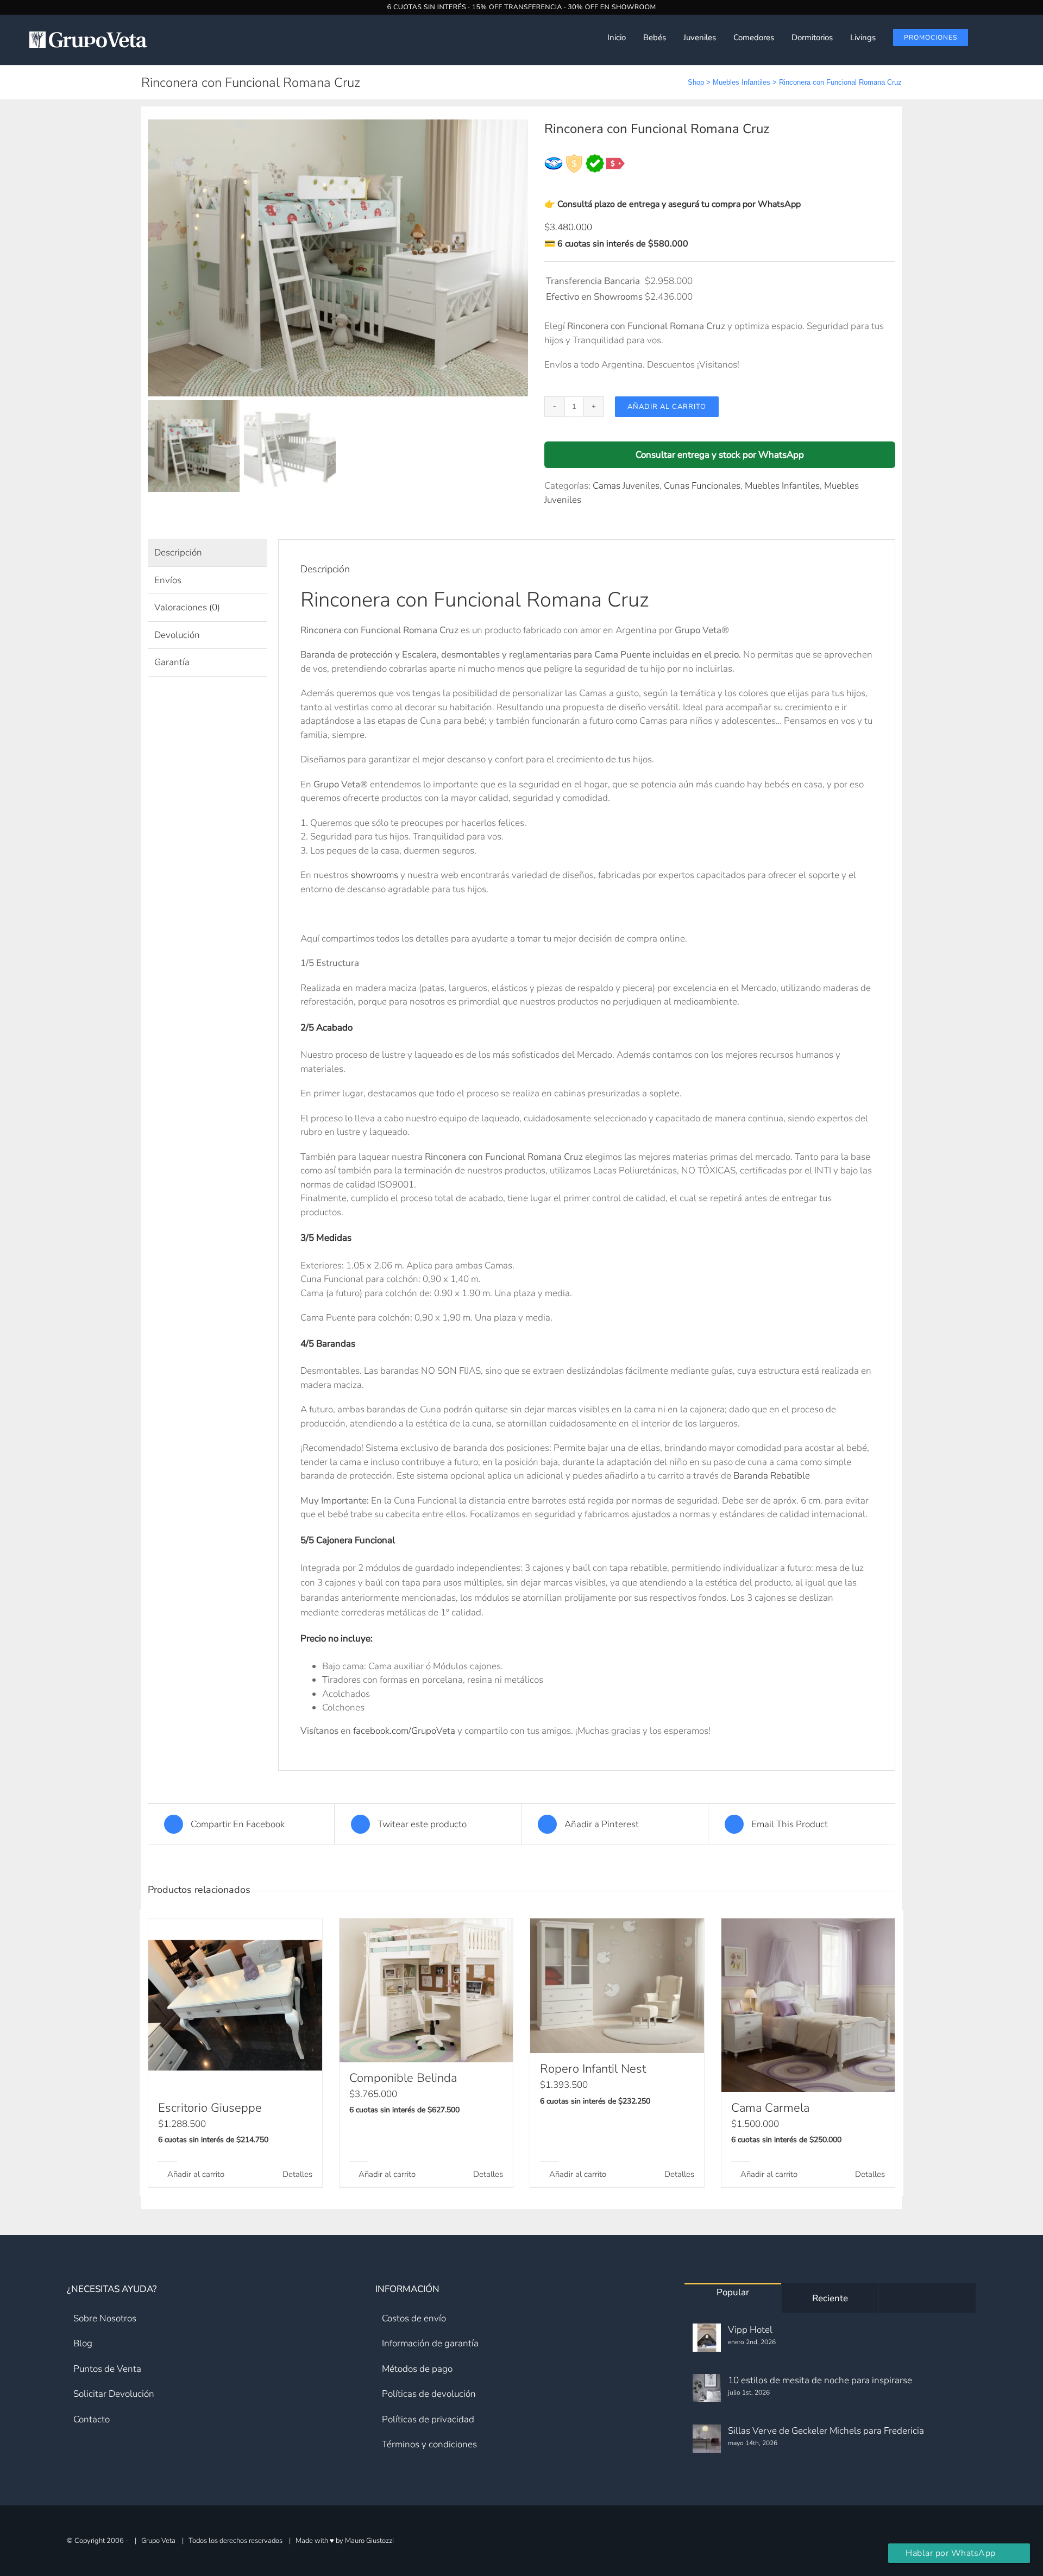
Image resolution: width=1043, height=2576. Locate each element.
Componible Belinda (403, 2078)
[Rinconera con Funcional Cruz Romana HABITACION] (338, 258)
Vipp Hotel (750, 2330)
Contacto (92, 2419)
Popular (733, 2292)
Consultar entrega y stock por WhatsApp (720, 455)
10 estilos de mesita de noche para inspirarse (820, 2380)
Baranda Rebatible (772, 1476)
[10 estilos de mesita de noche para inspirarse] (707, 2388)
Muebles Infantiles (742, 82)
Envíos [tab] (168, 580)
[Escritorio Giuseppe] (235, 2005)
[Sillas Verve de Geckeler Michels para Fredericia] (707, 2439)
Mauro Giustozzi (369, 2540)
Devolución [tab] (177, 635)
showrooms (375, 875)
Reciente (830, 2298)
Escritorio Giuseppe (210, 2108)
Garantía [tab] (172, 662)
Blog (83, 2343)
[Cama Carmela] (808, 2005)
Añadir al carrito (667, 407)
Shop (696, 82)
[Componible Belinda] (426, 1990)
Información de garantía (430, 2343)
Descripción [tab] (178, 553)
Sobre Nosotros (105, 2318)
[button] (1016, 37)
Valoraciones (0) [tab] (187, 607)
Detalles (297, 2174)
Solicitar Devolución (114, 2394)
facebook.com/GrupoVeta (404, 1731)
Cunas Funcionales (702, 486)
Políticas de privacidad (428, 2419)
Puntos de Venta (107, 2369)
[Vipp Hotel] (707, 2338)
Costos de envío (414, 2318)
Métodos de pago (417, 2369)
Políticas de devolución (429, 2394)
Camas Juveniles (626, 486)
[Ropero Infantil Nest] (617, 1986)
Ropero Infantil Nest (593, 2069)
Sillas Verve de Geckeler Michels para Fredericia (826, 2431)
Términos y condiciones (429, 2444)
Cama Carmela (770, 2108)
